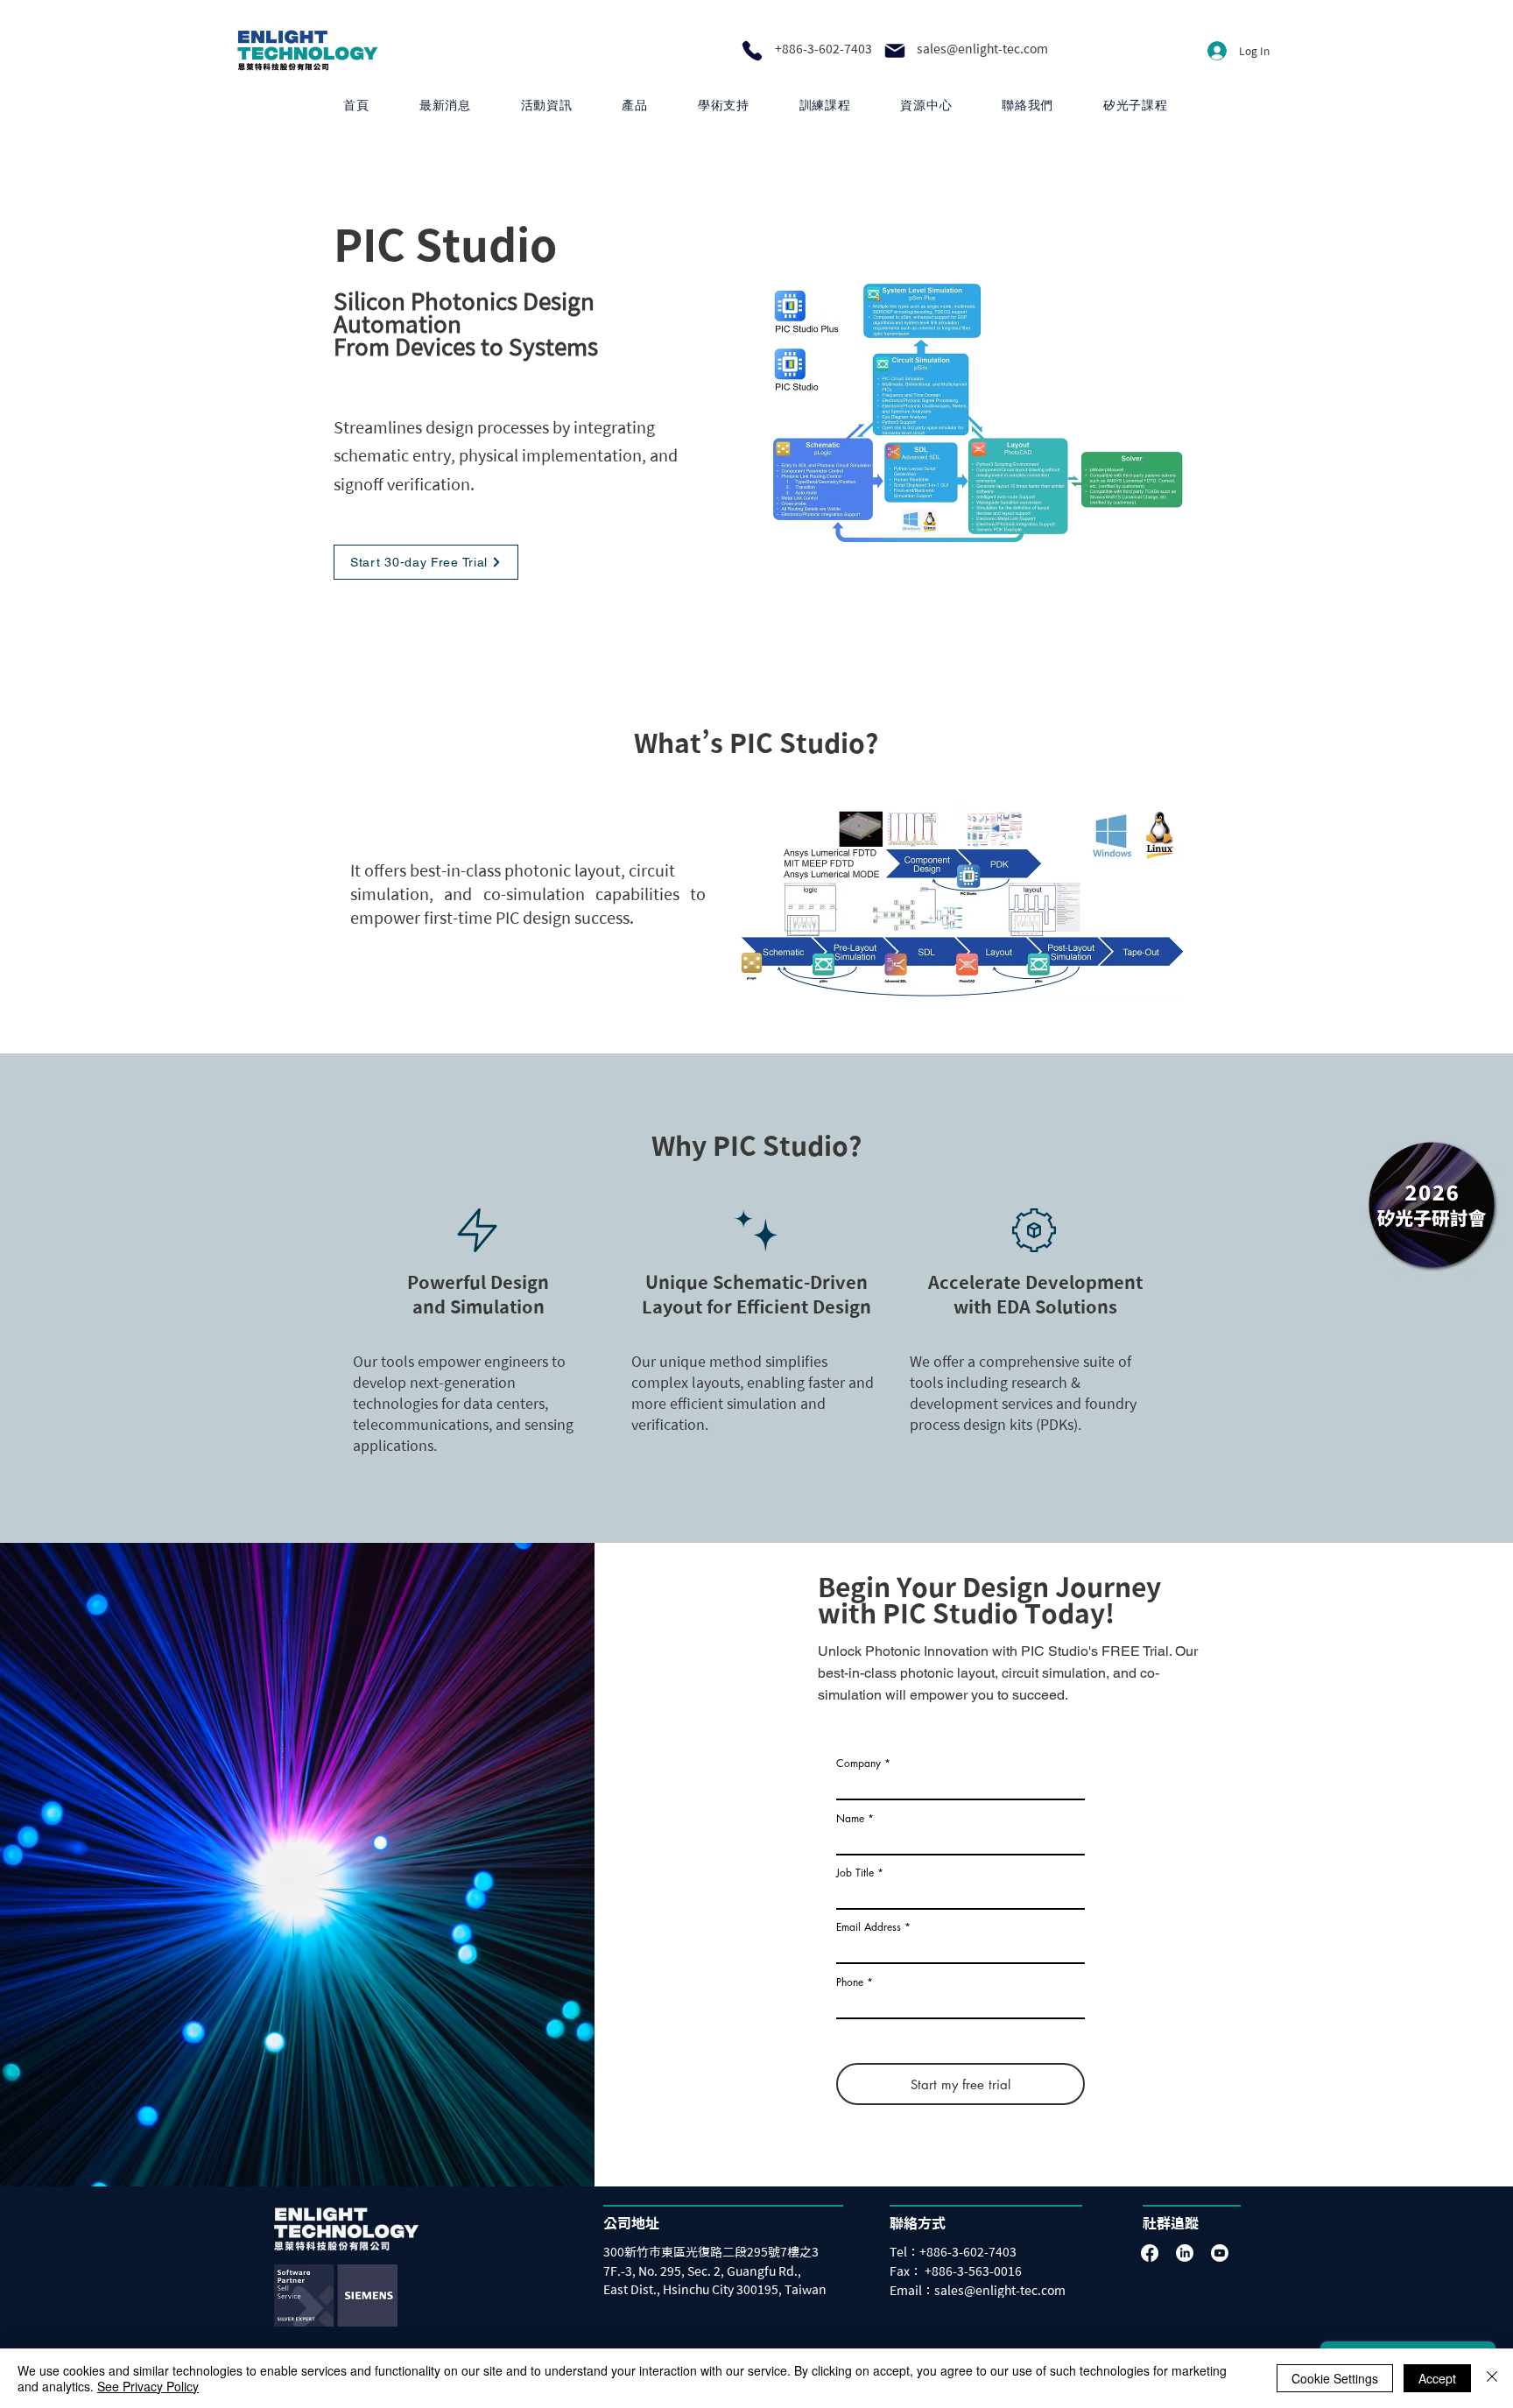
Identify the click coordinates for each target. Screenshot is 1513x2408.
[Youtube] (1220, 2253)
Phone (850, 1982)
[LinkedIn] (1185, 2253)
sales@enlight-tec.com (982, 49)
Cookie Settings (1335, 2378)
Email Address (869, 1927)
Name (850, 1819)
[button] (635, 106)
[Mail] (895, 51)
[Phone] (752, 51)
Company (859, 1764)
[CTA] (1431, 1204)
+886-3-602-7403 (823, 49)
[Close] (1492, 2378)
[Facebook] (1150, 2253)
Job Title (855, 1873)
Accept (1437, 2378)
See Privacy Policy (148, 2386)
